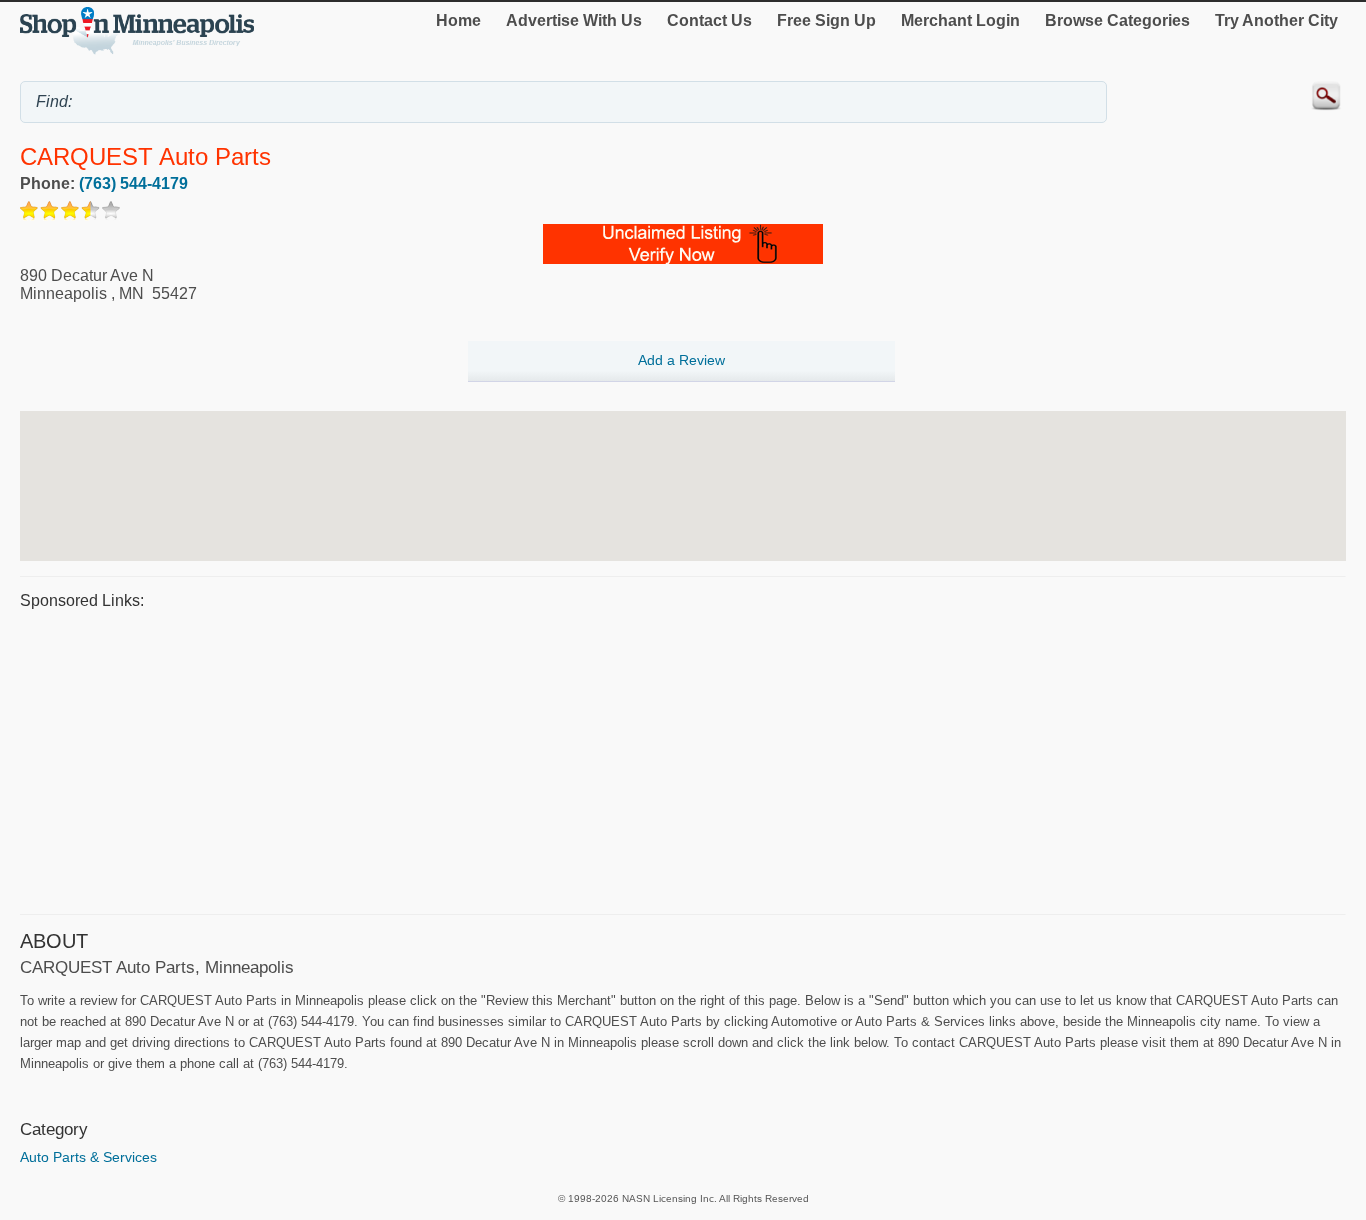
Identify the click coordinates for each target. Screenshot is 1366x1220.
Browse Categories (1117, 20)
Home (458, 20)
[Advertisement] (620, 759)
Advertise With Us (574, 20)
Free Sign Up (826, 20)
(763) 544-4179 (133, 183)
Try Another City (1276, 20)
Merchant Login (960, 20)
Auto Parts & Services (88, 1157)
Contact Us (709, 20)
